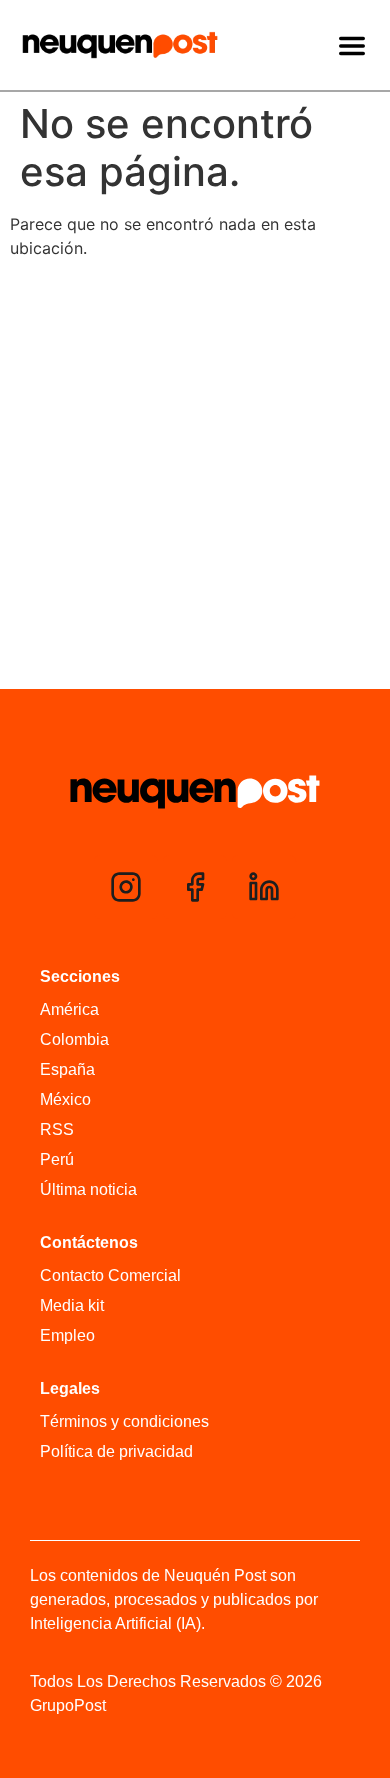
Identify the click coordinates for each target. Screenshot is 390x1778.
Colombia (74, 1039)
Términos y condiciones (124, 1421)
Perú (57, 1159)
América (69, 1009)
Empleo (67, 1335)
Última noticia (88, 1189)
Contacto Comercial (110, 1275)
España (67, 1069)
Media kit (72, 1305)
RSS (57, 1129)
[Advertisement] (195, 479)
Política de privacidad (116, 1451)
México (65, 1099)
